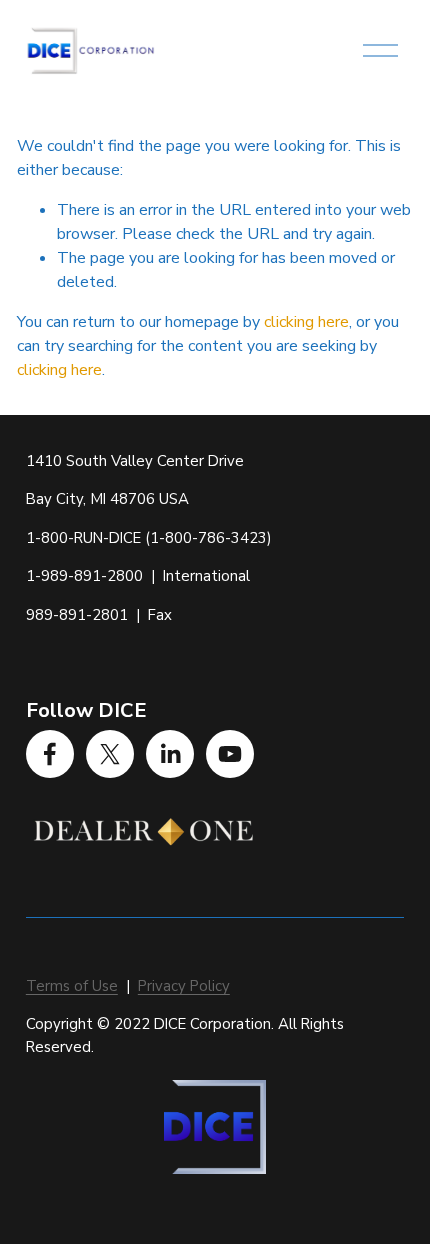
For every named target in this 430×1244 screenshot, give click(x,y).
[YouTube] (230, 754)
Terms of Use (72, 986)
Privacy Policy (184, 986)
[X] (110, 754)
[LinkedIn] (170, 754)
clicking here (306, 322)
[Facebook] (50, 754)
